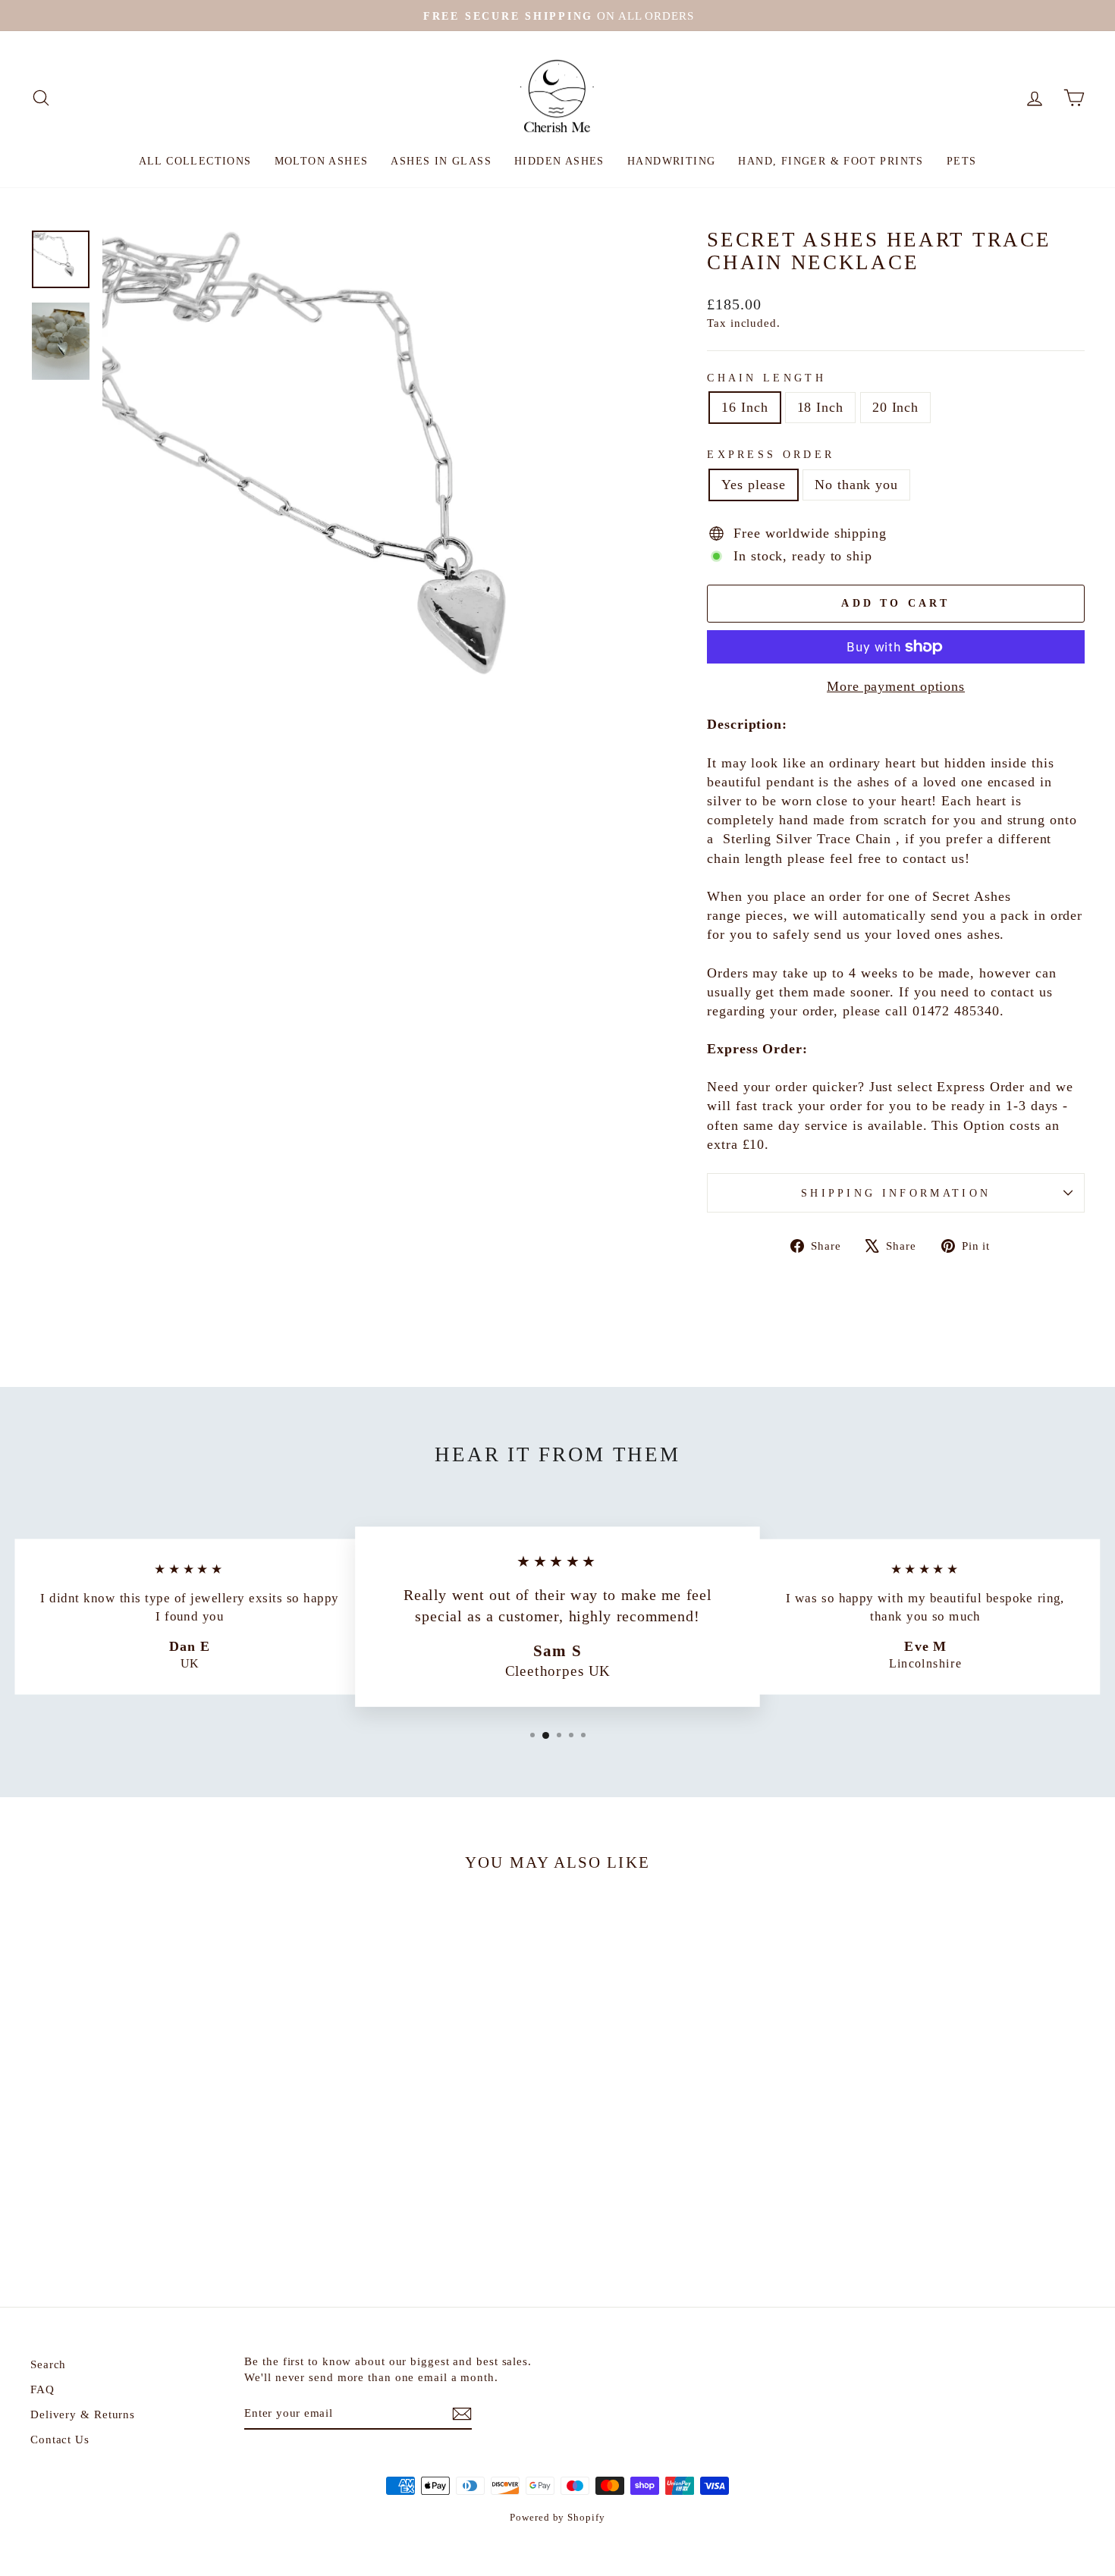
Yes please (754, 485)
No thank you (856, 485)
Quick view (156, 2143)
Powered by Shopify (557, 2518)
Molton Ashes (322, 161)
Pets (962, 161)
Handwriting (671, 161)
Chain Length (766, 378)
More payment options (896, 686)
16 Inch (744, 407)
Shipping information (896, 1193)
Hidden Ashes (559, 161)
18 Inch (820, 407)
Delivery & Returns (83, 2414)
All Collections (195, 161)
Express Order (771, 454)
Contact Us (60, 2439)
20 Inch (895, 407)
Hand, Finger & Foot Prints (831, 161)
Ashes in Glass (441, 161)
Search (48, 2364)
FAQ (42, 2389)
